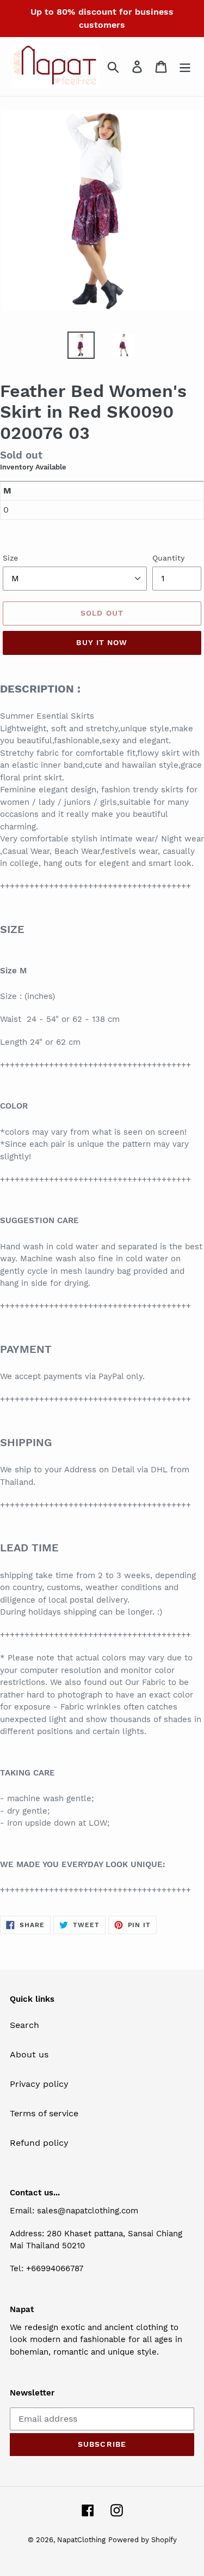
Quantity (168, 558)
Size (10, 558)
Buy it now (102, 642)
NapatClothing (81, 2540)
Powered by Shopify (143, 2540)
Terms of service (44, 2113)
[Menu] (185, 67)
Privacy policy (39, 2084)
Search (24, 2025)
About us (29, 2054)
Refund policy (39, 2143)
